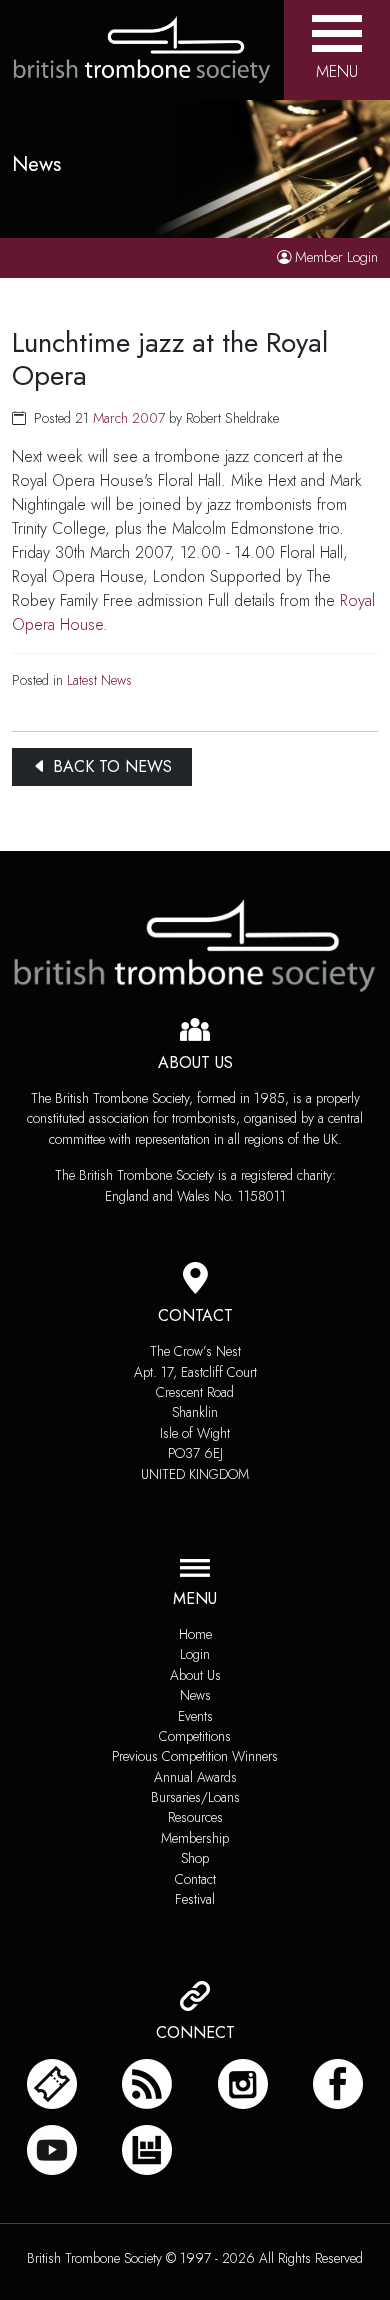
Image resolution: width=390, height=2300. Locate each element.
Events (195, 1716)
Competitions (195, 1736)
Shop (195, 1858)
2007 (148, 418)
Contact (195, 1879)
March (110, 418)
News (195, 1695)
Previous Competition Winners (195, 1756)
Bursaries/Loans (195, 1797)
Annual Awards (195, 1777)
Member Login (336, 257)
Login (195, 1654)
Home (195, 1634)
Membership (195, 1838)
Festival (195, 1899)
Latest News (99, 680)
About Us (195, 1675)
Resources (195, 1817)
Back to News (110, 766)
